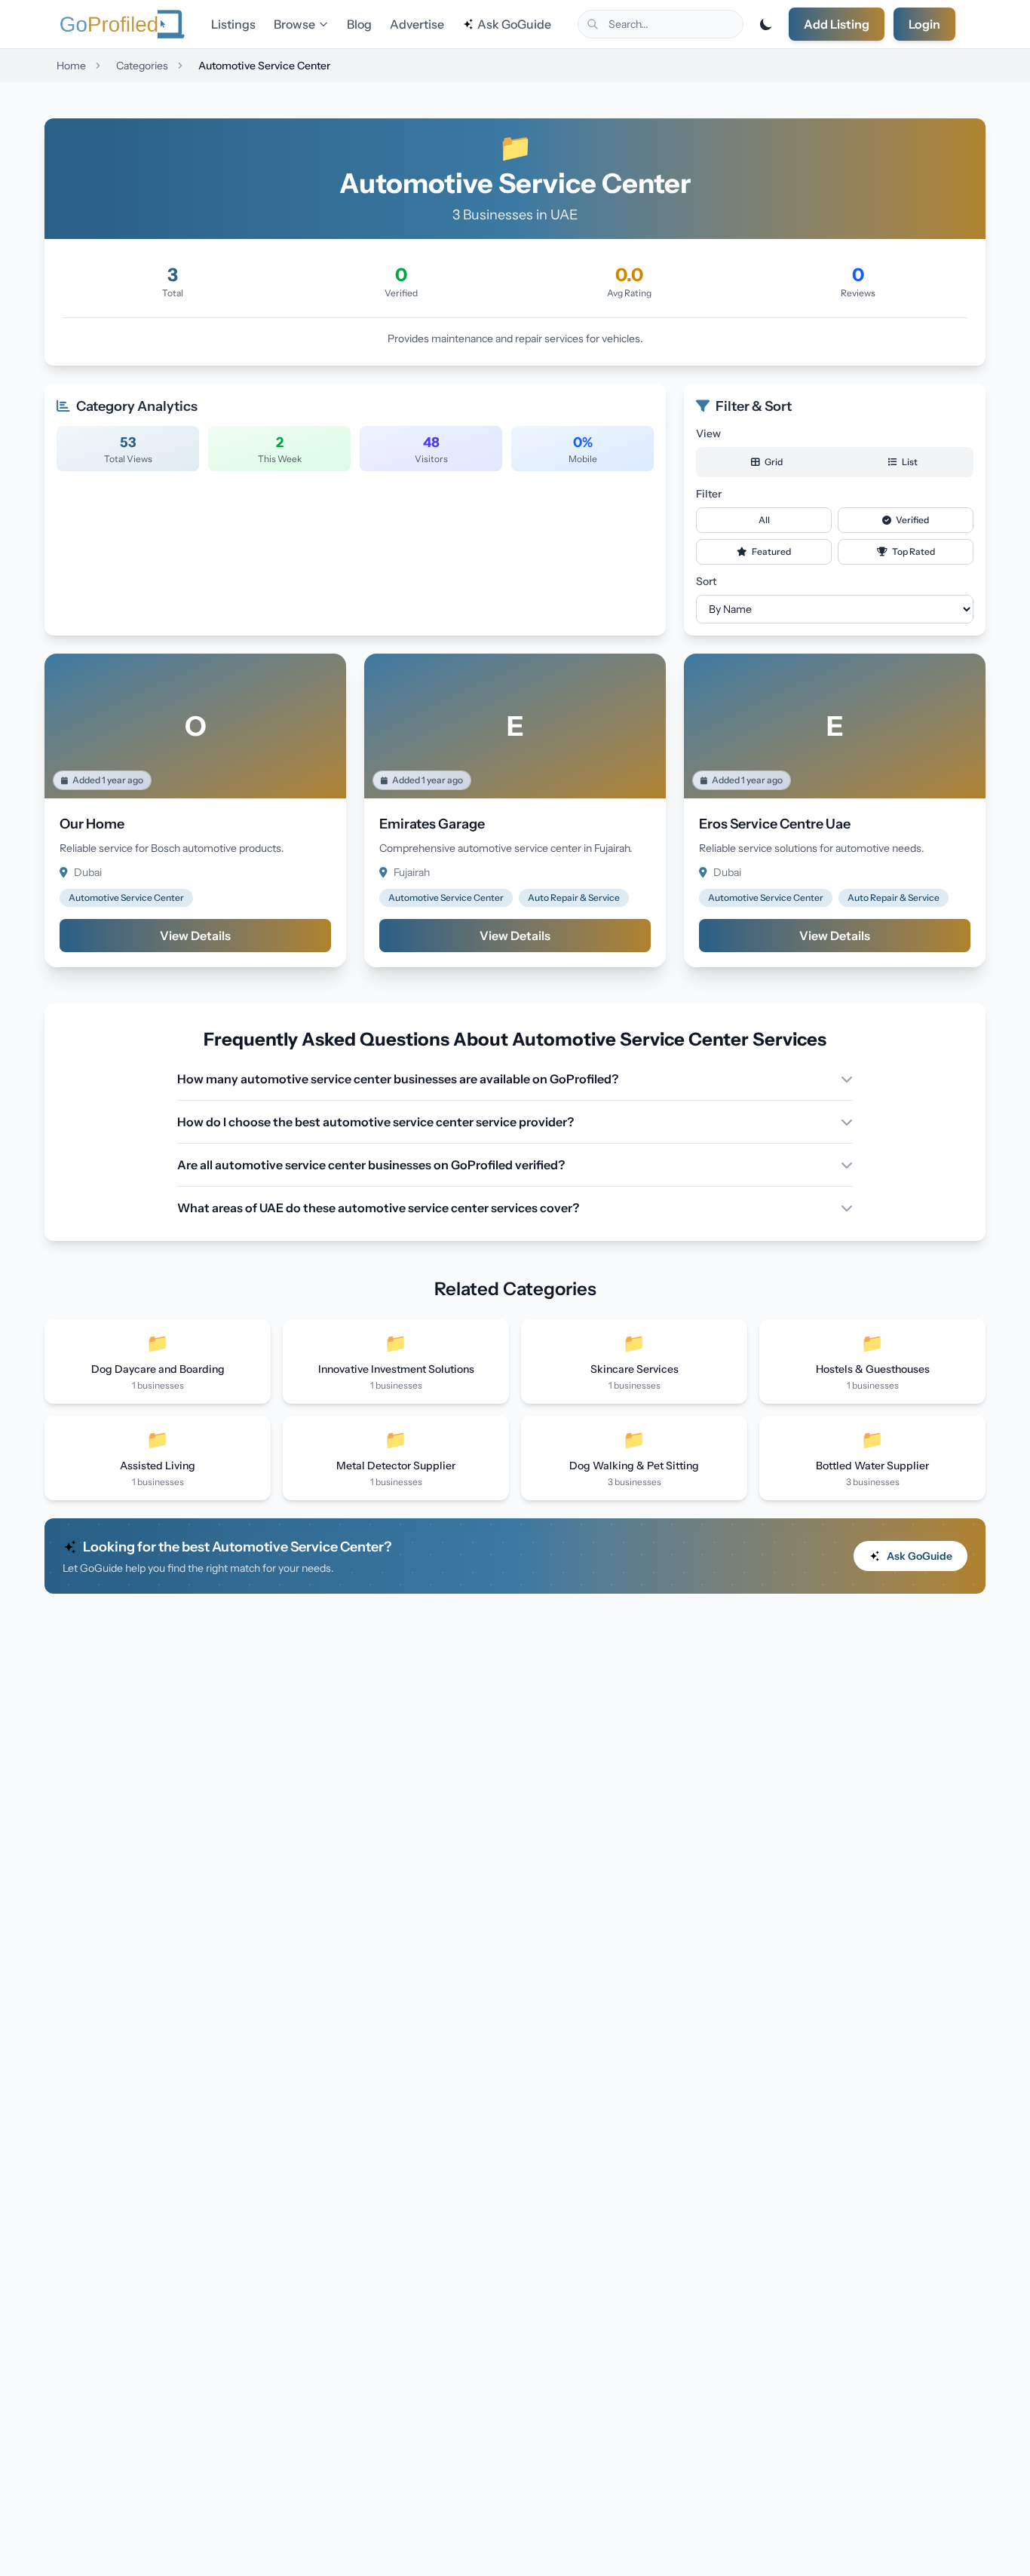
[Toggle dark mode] (766, 24)
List (909, 462)
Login (924, 24)
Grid (773, 462)
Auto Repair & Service (574, 897)
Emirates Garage (432, 824)
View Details (195, 936)
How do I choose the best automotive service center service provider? (376, 1122)
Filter (709, 494)
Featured (771, 551)
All (764, 520)
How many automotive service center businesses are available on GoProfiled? (398, 1079)
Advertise (417, 24)
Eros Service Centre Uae (775, 824)
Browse (294, 24)
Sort (706, 581)
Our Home (92, 824)
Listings (233, 24)
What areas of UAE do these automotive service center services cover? (378, 1208)
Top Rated (913, 551)
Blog (359, 24)
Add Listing (837, 24)
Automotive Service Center (126, 897)
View (708, 433)
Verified (912, 520)
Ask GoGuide (514, 24)
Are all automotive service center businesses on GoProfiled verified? (371, 1165)
